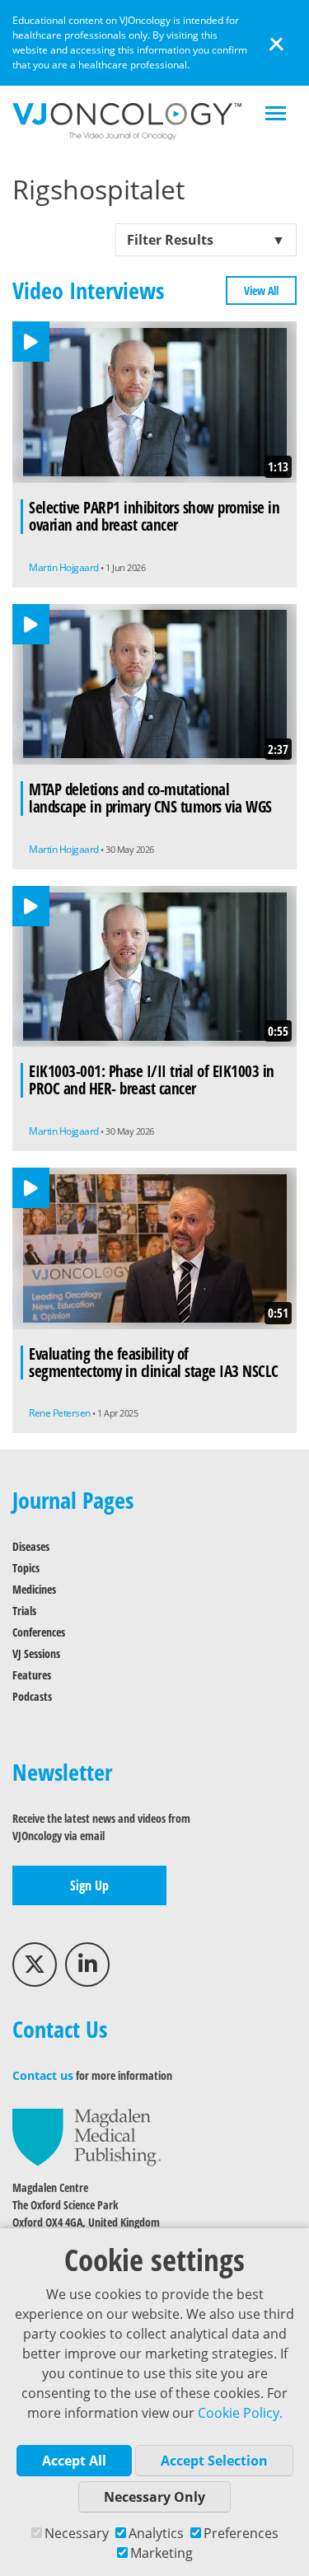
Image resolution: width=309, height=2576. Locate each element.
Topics (26, 1568)
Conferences (39, 1632)
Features (32, 1675)
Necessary (77, 2533)
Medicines (34, 1589)
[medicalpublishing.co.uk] (87, 2136)
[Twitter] (35, 1965)
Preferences (241, 2533)
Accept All (74, 2461)
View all (261, 290)
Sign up (89, 1885)
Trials (24, 1611)
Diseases (31, 1546)
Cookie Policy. (240, 2413)
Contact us (43, 2075)
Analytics (156, 2533)
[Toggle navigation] (276, 115)
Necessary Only (154, 2497)
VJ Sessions (36, 1653)
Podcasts (32, 1696)
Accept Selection (214, 2461)
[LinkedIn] (87, 1965)
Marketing (162, 2553)
